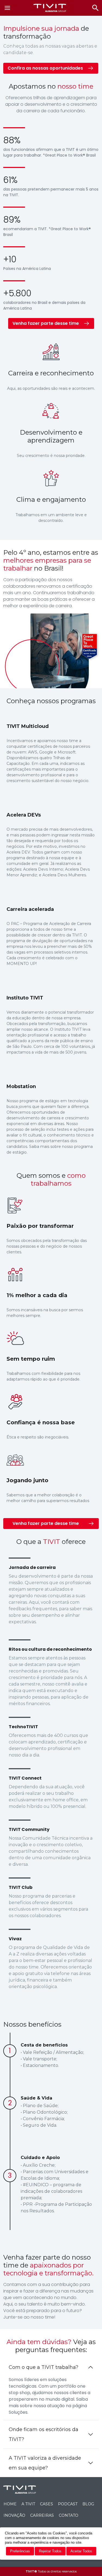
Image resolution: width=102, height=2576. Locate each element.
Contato (69, 2515)
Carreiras (42, 2515)
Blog (88, 2504)
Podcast (68, 2504)
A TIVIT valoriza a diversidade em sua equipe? (45, 2463)
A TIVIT (28, 2504)
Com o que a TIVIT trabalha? (44, 2367)
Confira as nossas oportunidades (45, 68)
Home (10, 2504)
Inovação (14, 2515)
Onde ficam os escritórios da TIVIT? (44, 2434)
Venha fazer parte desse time (46, 323)
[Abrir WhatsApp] (89, 2562)
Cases (47, 2504)
